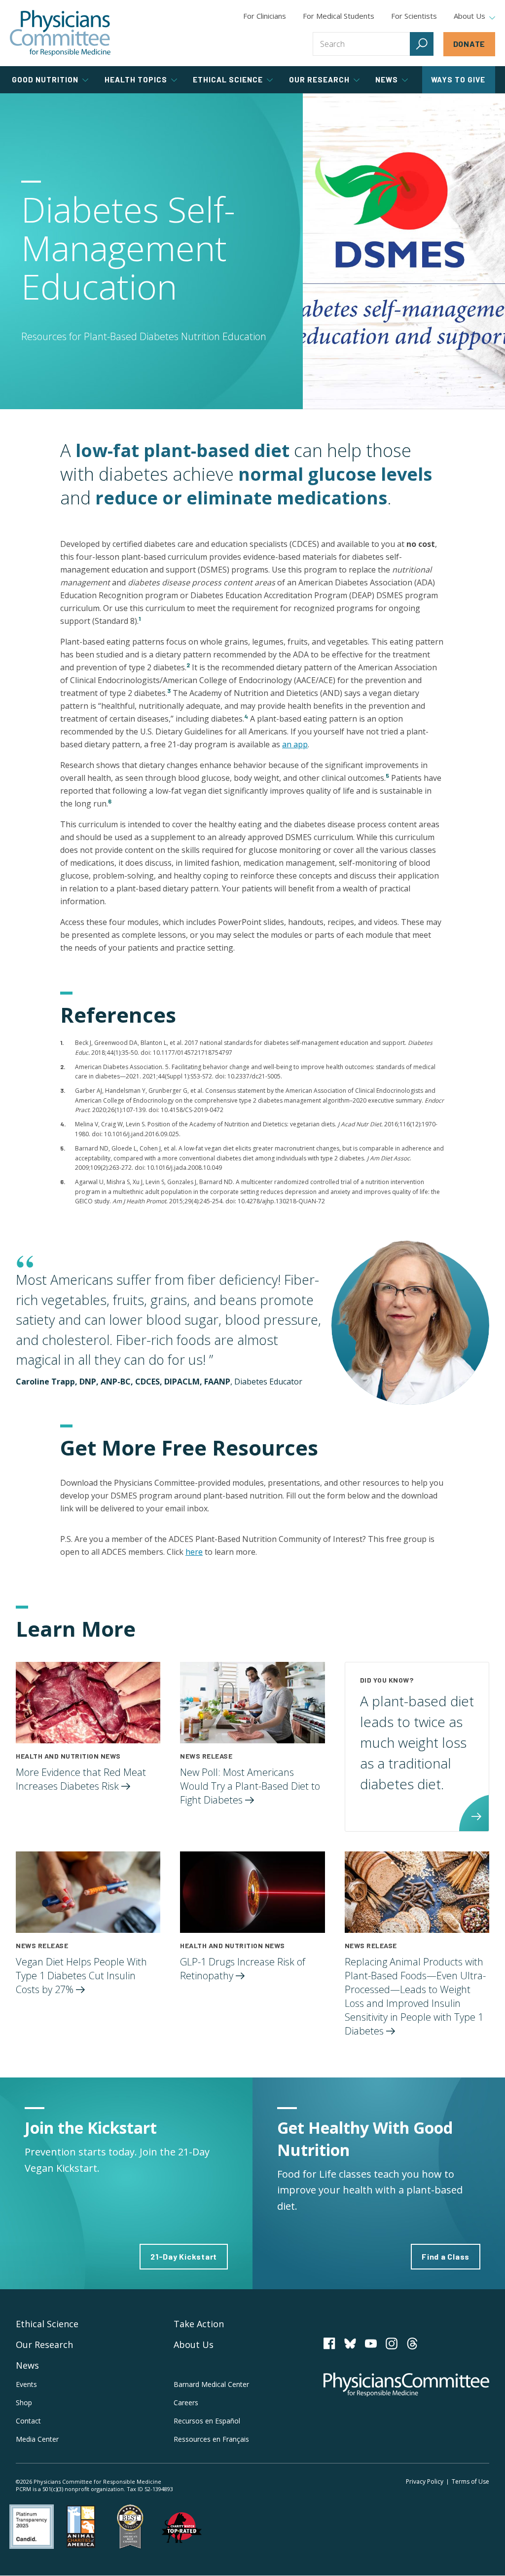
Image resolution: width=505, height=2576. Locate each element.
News (27, 2365)
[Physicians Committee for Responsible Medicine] (60, 33)
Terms (470, 2481)
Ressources (211, 2439)
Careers (186, 2403)
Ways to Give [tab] (458, 79)
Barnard (211, 2384)
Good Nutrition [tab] (45, 79)
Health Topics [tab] (136, 79)
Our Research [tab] (319, 79)
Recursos (207, 2421)
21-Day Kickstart (184, 2256)
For (339, 16)
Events (26, 2384)
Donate (469, 44)
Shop (24, 2403)
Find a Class (446, 2256)
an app (295, 744)
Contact (28, 2421)
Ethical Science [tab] (228, 79)
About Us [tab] (469, 16)
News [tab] (387, 79)
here (194, 1552)
